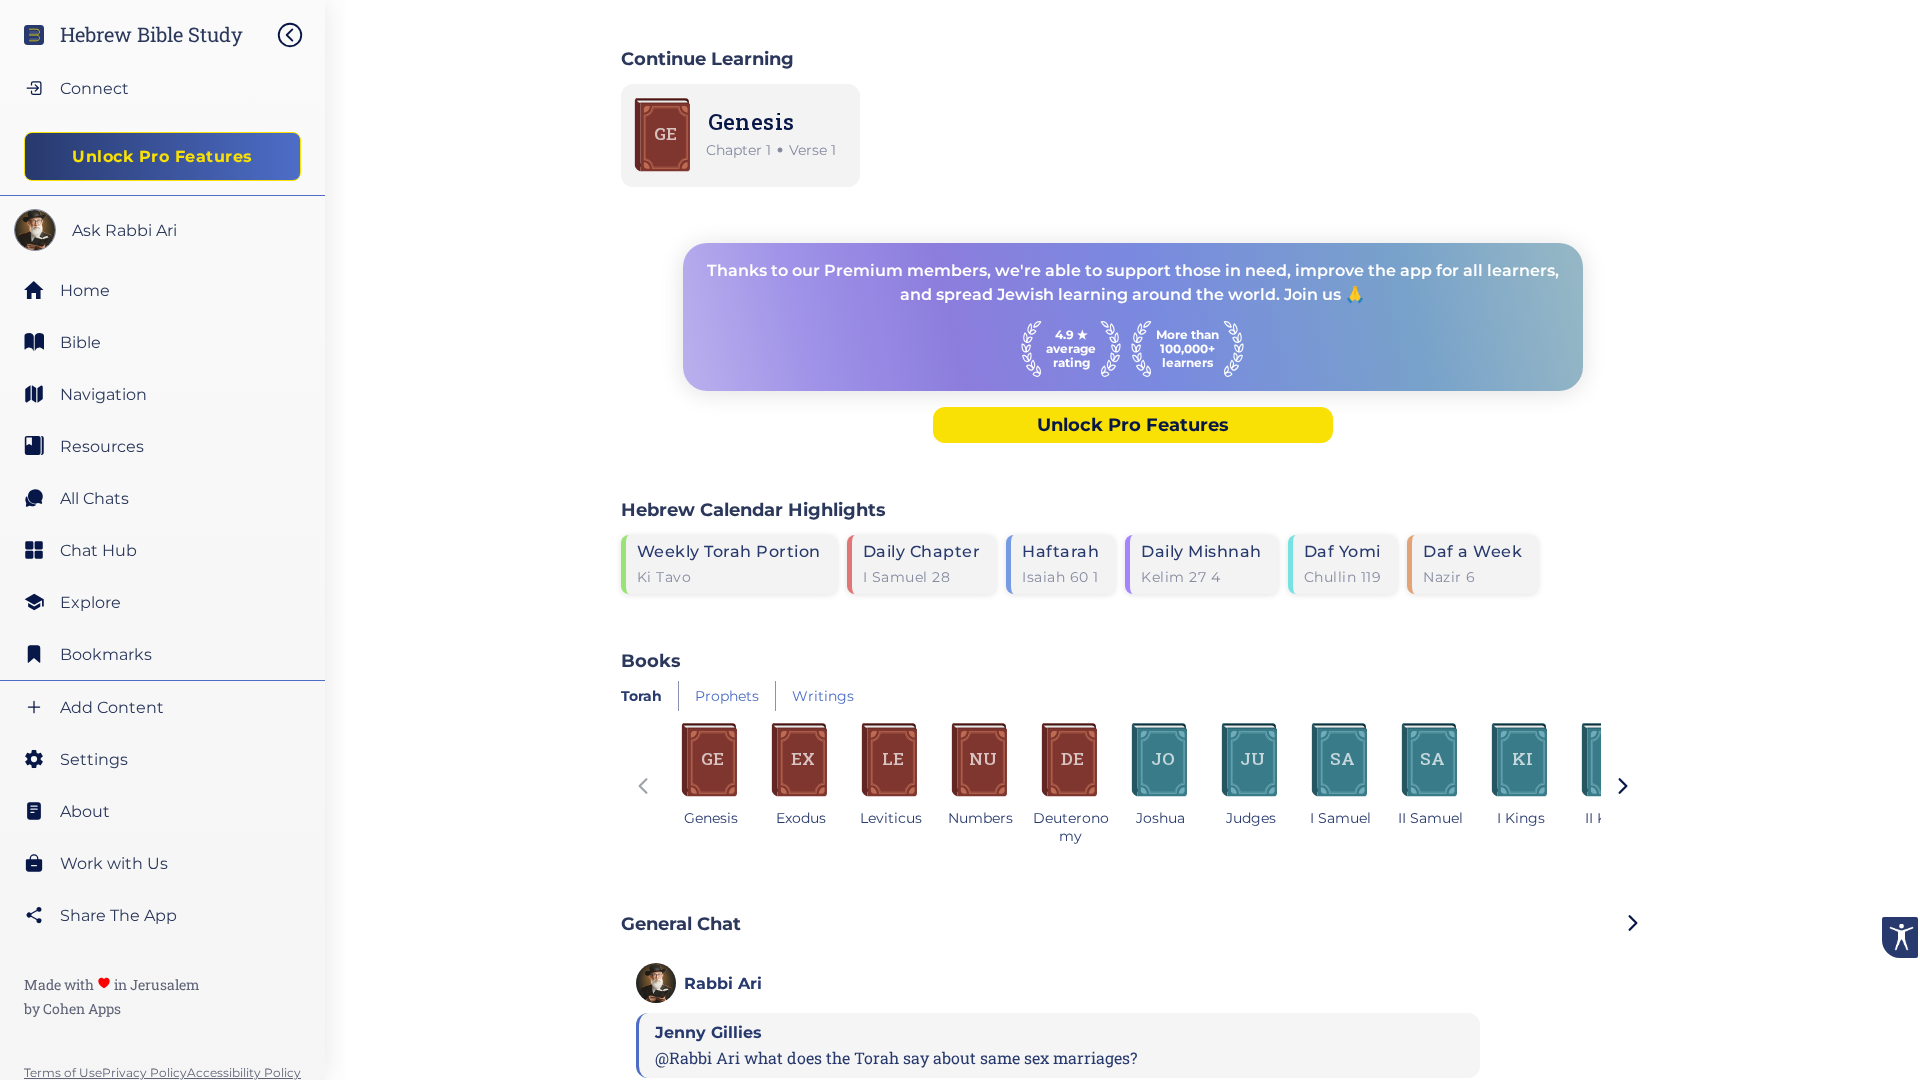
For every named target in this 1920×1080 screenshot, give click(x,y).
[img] (300, 35)
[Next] (1623, 788)
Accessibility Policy (244, 1072)
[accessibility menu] (1900, 937)
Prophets (727, 696)
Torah (641, 696)
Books (651, 660)
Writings (823, 696)
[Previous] (643, 788)
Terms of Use (63, 1072)
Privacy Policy (144, 1072)
